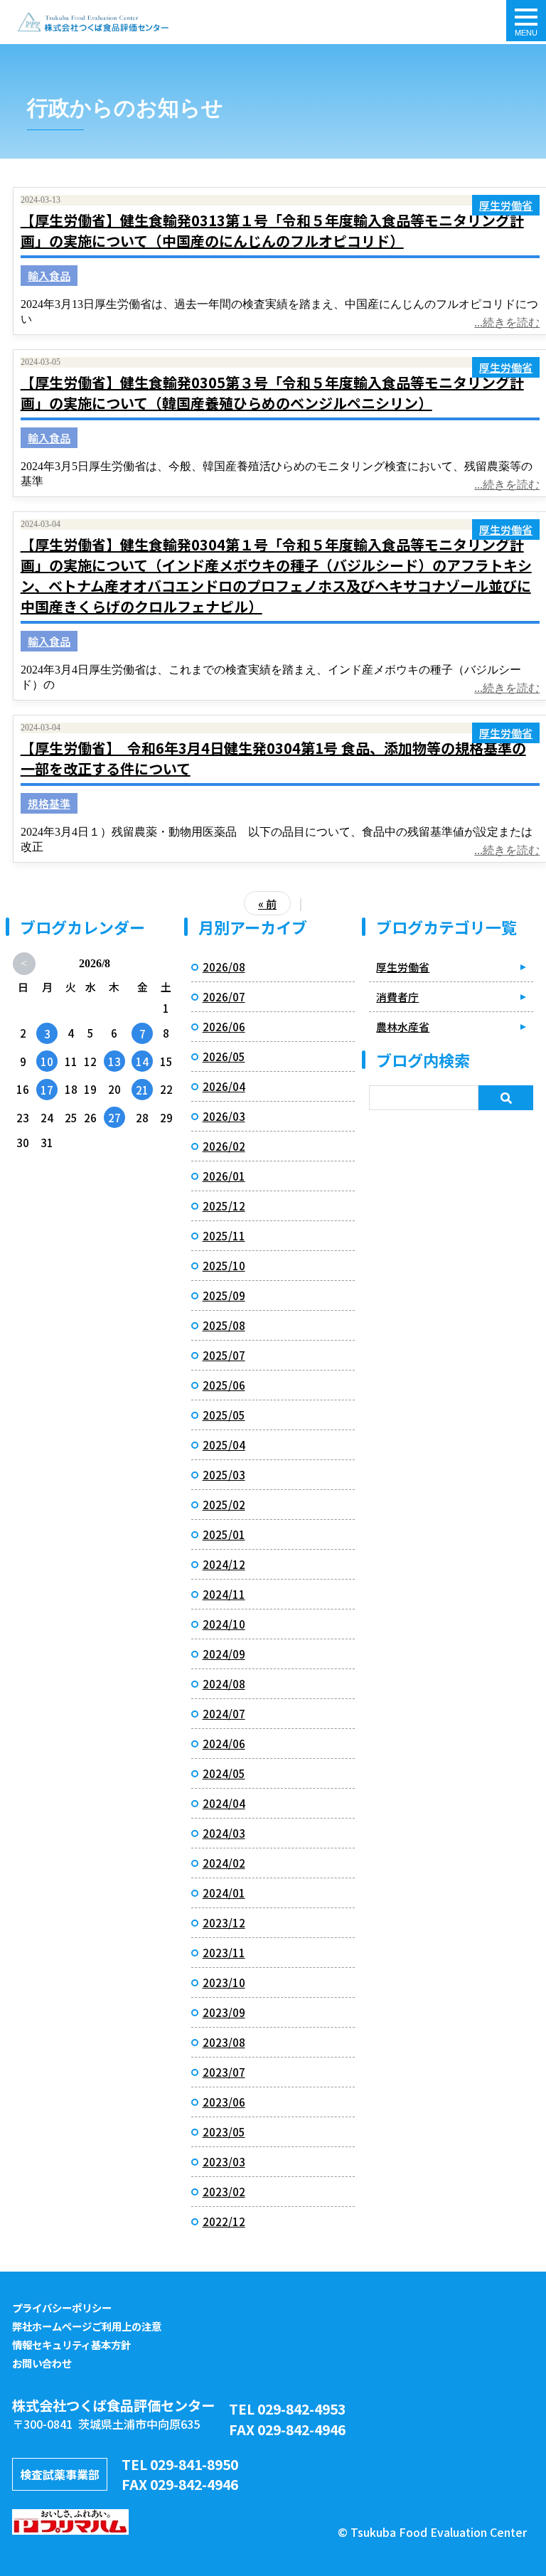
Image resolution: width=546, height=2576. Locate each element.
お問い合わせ (42, 2363)
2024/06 (224, 1744)
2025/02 (224, 1505)
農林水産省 (403, 1027)
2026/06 (224, 1027)
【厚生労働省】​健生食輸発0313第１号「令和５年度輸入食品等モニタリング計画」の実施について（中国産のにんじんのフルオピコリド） (272, 230)
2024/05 (224, 1773)
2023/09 (224, 2012)
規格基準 (49, 803)
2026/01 (224, 1176)
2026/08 (224, 967)
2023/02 (224, 2192)
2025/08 (224, 1325)
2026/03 (224, 1116)
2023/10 (224, 1982)
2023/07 (224, 2072)
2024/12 (224, 1564)
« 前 (267, 904)
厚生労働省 (506, 205)
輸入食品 (49, 276)
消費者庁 (397, 997)
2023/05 (224, 2132)
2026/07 (224, 997)
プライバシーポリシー (62, 2308)
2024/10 (224, 1624)
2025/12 (224, 1206)
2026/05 (224, 1057)
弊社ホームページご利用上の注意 (87, 2326)
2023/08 (224, 2042)
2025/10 (224, 1266)
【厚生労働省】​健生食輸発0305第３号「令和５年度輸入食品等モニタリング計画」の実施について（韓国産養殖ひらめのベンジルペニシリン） (272, 393)
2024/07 (224, 1714)
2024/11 (224, 1594)
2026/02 (224, 1146)
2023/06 (224, 2102)
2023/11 (224, 1953)
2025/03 (224, 1475)
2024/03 (224, 1833)
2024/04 (224, 1803)
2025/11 (224, 1236)
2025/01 (224, 1534)
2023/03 (224, 2162)
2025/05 (224, 1415)
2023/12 (224, 1923)
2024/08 (224, 1684)
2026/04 (224, 1086)
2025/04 (224, 1445)
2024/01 (224, 1893)
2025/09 (224, 1295)
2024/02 (224, 1863)
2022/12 (224, 2221)
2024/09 (224, 1654)
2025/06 (224, 1385)
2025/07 (224, 1355)
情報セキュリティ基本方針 (71, 2345)
